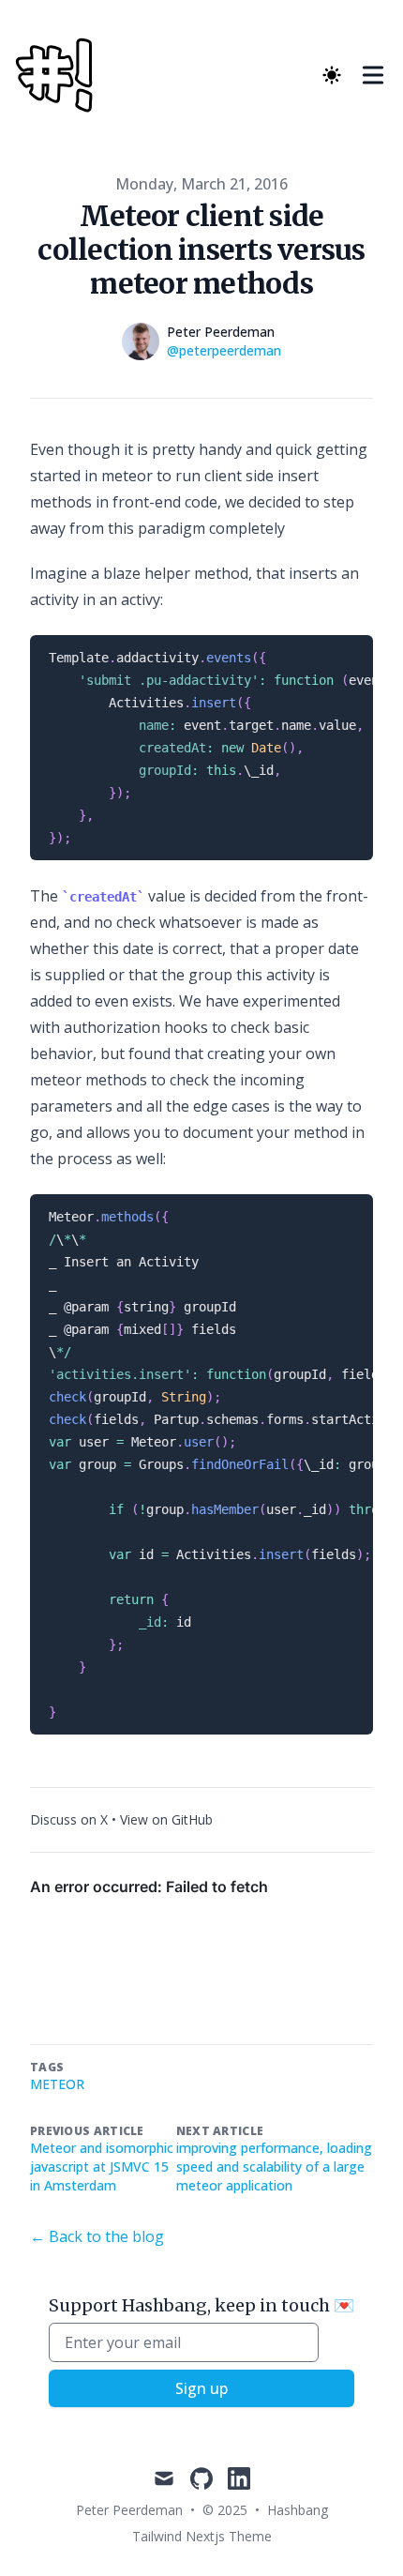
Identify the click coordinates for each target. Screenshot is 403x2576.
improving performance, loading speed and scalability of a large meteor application (274, 2167)
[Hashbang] (60, 75)
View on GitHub (166, 1819)
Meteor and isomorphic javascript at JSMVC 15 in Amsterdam (102, 2167)
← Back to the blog (97, 2236)
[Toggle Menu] (373, 75)
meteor (57, 2084)
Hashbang (298, 2510)
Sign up (201, 2388)
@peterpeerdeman (224, 350)
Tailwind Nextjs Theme (202, 2536)
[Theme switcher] (332, 75)
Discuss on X (69, 1819)
